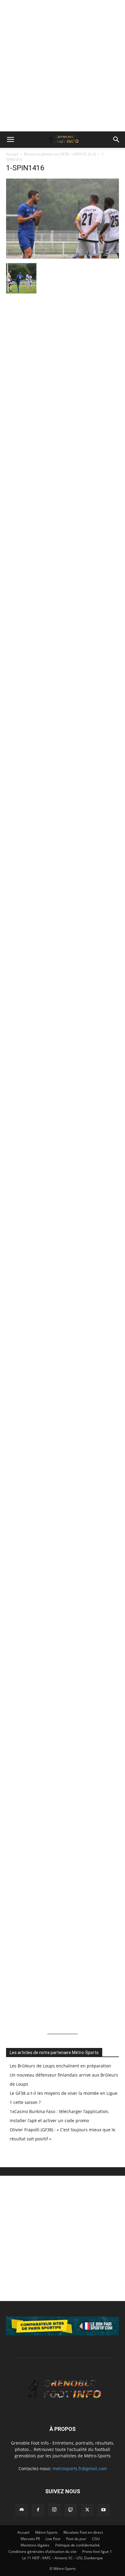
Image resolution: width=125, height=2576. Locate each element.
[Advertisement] (62, 66)
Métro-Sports (46, 2532)
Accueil (12, 154)
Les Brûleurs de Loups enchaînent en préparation (60, 2066)
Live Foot (53, 2539)
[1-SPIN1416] (62, 257)
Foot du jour (76, 2539)
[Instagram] (54, 2510)
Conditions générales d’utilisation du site (42, 2552)
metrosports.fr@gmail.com (80, 2468)
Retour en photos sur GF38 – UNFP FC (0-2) (60, 154)
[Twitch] (71, 2510)
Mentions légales (35, 2545)
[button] (10, 140)
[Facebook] (38, 2510)
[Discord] (22, 2510)
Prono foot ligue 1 (97, 2552)
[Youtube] (103, 2510)
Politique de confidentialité (78, 2545)
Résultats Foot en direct (83, 2532)
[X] (87, 2510)
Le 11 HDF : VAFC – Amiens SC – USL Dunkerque (62, 2558)
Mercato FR (30, 2539)
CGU (96, 2539)
